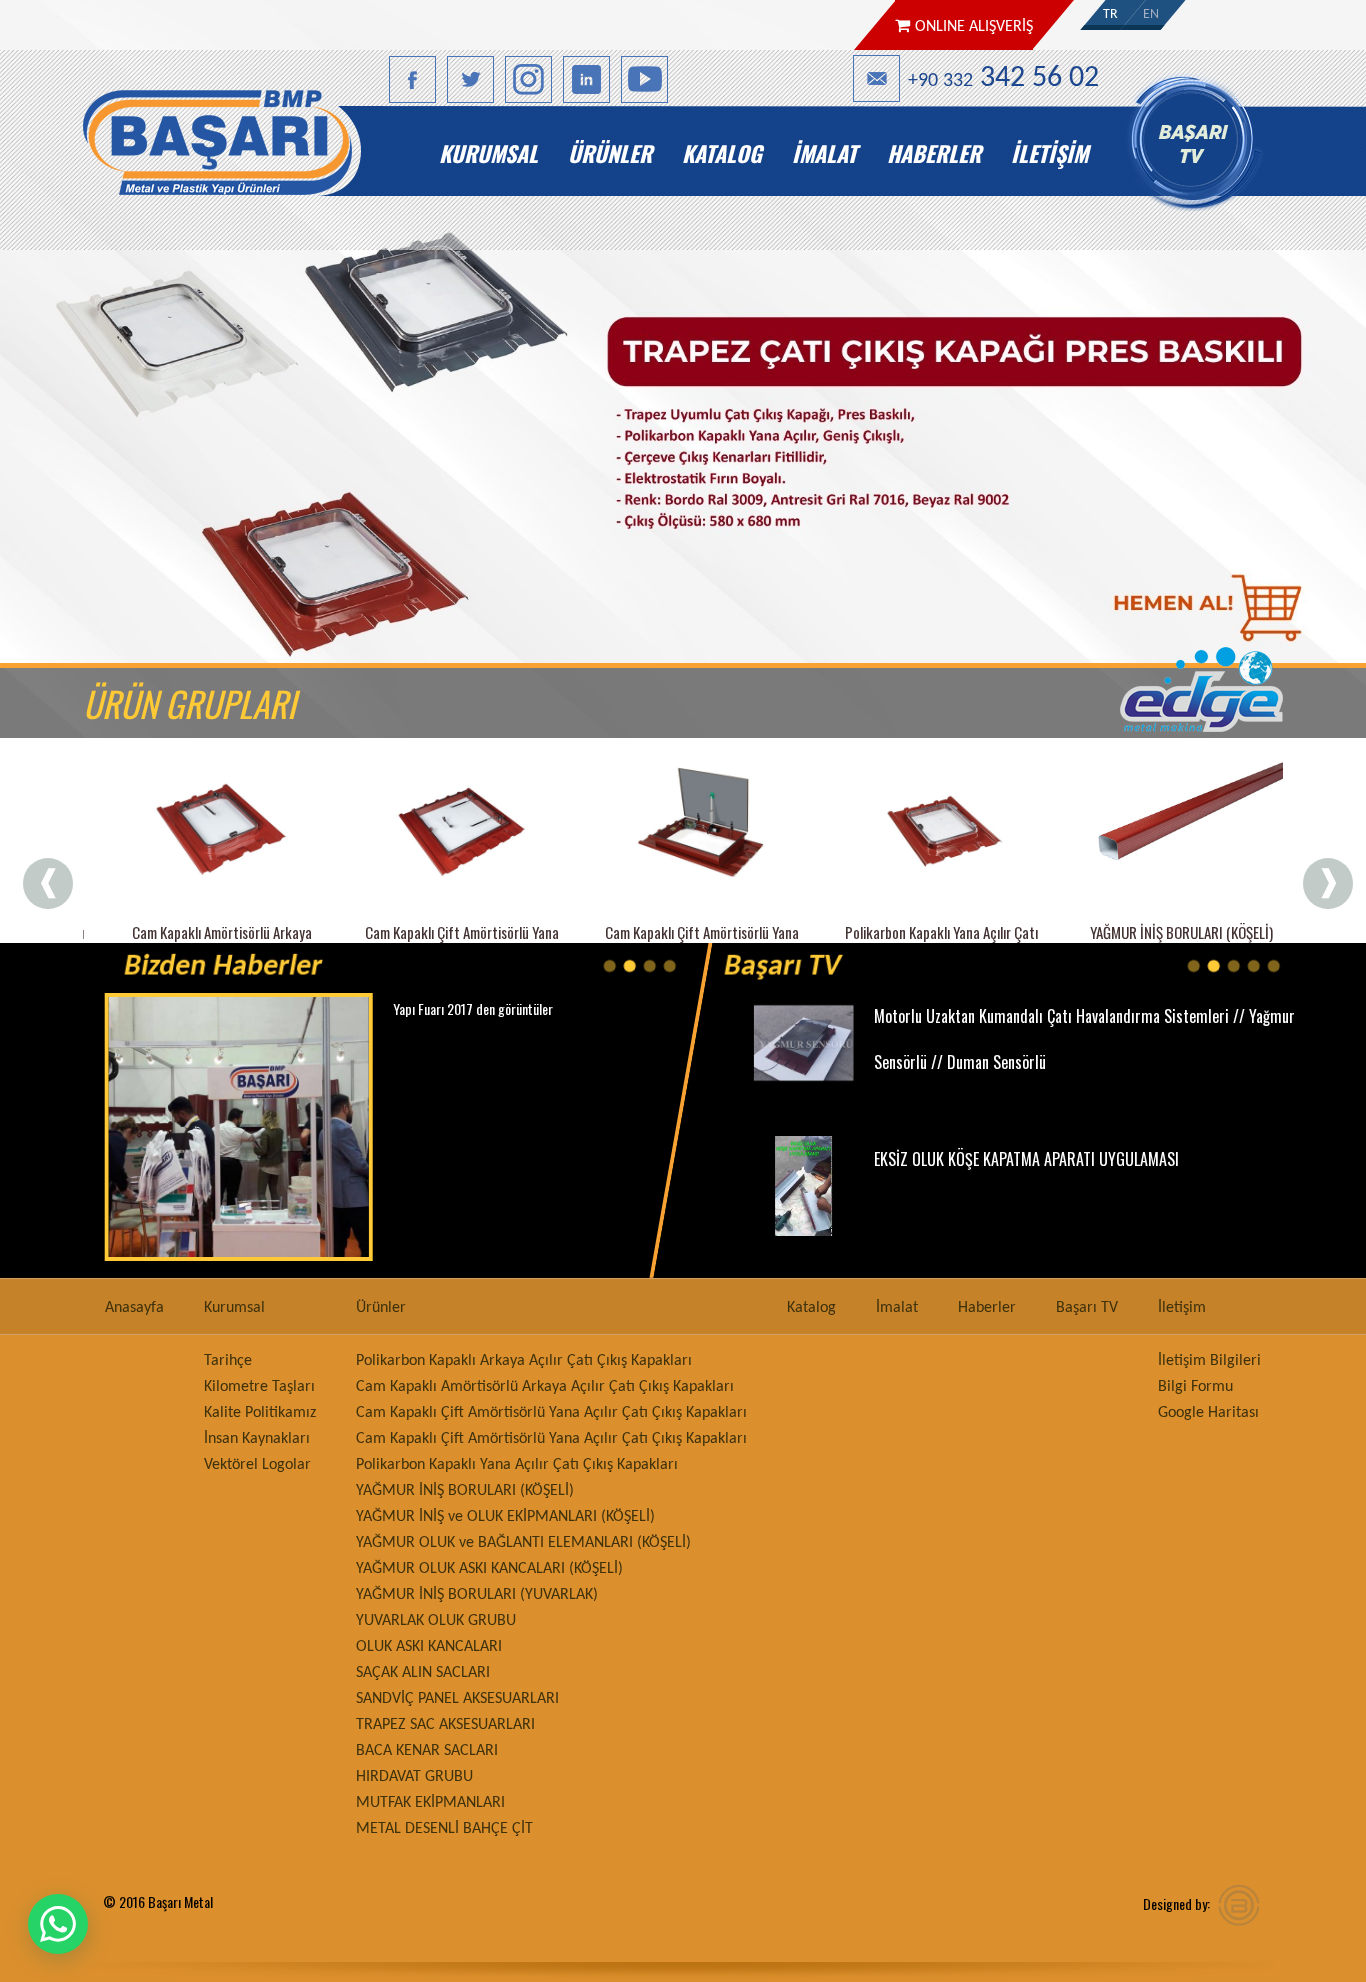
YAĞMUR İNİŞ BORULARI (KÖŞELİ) (465, 1491)
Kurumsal (488, 153)
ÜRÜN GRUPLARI (189, 703)
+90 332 (1003, 78)
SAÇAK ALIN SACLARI (423, 1673)
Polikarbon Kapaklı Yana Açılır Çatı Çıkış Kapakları (517, 1465)
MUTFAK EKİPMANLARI (430, 1803)
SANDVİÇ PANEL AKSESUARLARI (457, 1699)
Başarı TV (1206, 153)
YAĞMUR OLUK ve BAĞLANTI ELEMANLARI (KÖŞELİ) (523, 1543)
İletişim (1049, 153)
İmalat (824, 153)
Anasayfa (259, 153)
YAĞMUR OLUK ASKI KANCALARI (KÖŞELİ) (489, 1569)
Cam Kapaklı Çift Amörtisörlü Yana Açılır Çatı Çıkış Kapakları (551, 1413)
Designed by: (1176, 1903)
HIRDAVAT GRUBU (414, 1777)
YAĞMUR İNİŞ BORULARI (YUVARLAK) (477, 1595)
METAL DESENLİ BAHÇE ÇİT (444, 1829)
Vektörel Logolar (257, 1465)
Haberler (934, 153)
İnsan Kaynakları (257, 1439)
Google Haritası (1208, 1413)
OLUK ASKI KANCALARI (429, 1647)
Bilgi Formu (1195, 1387)
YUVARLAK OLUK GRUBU (436, 1621)
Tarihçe (228, 1361)
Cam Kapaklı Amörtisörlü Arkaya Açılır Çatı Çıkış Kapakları (545, 1387)
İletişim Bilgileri (1209, 1361)
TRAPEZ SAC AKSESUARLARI (445, 1725)
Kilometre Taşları (259, 1387)
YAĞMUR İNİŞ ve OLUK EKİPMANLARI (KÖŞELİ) (505, 1517)
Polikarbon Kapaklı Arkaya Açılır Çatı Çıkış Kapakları (524, 1361)
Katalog (722, 153)
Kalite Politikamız (260, 1413)
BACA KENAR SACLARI (427, 1751)
